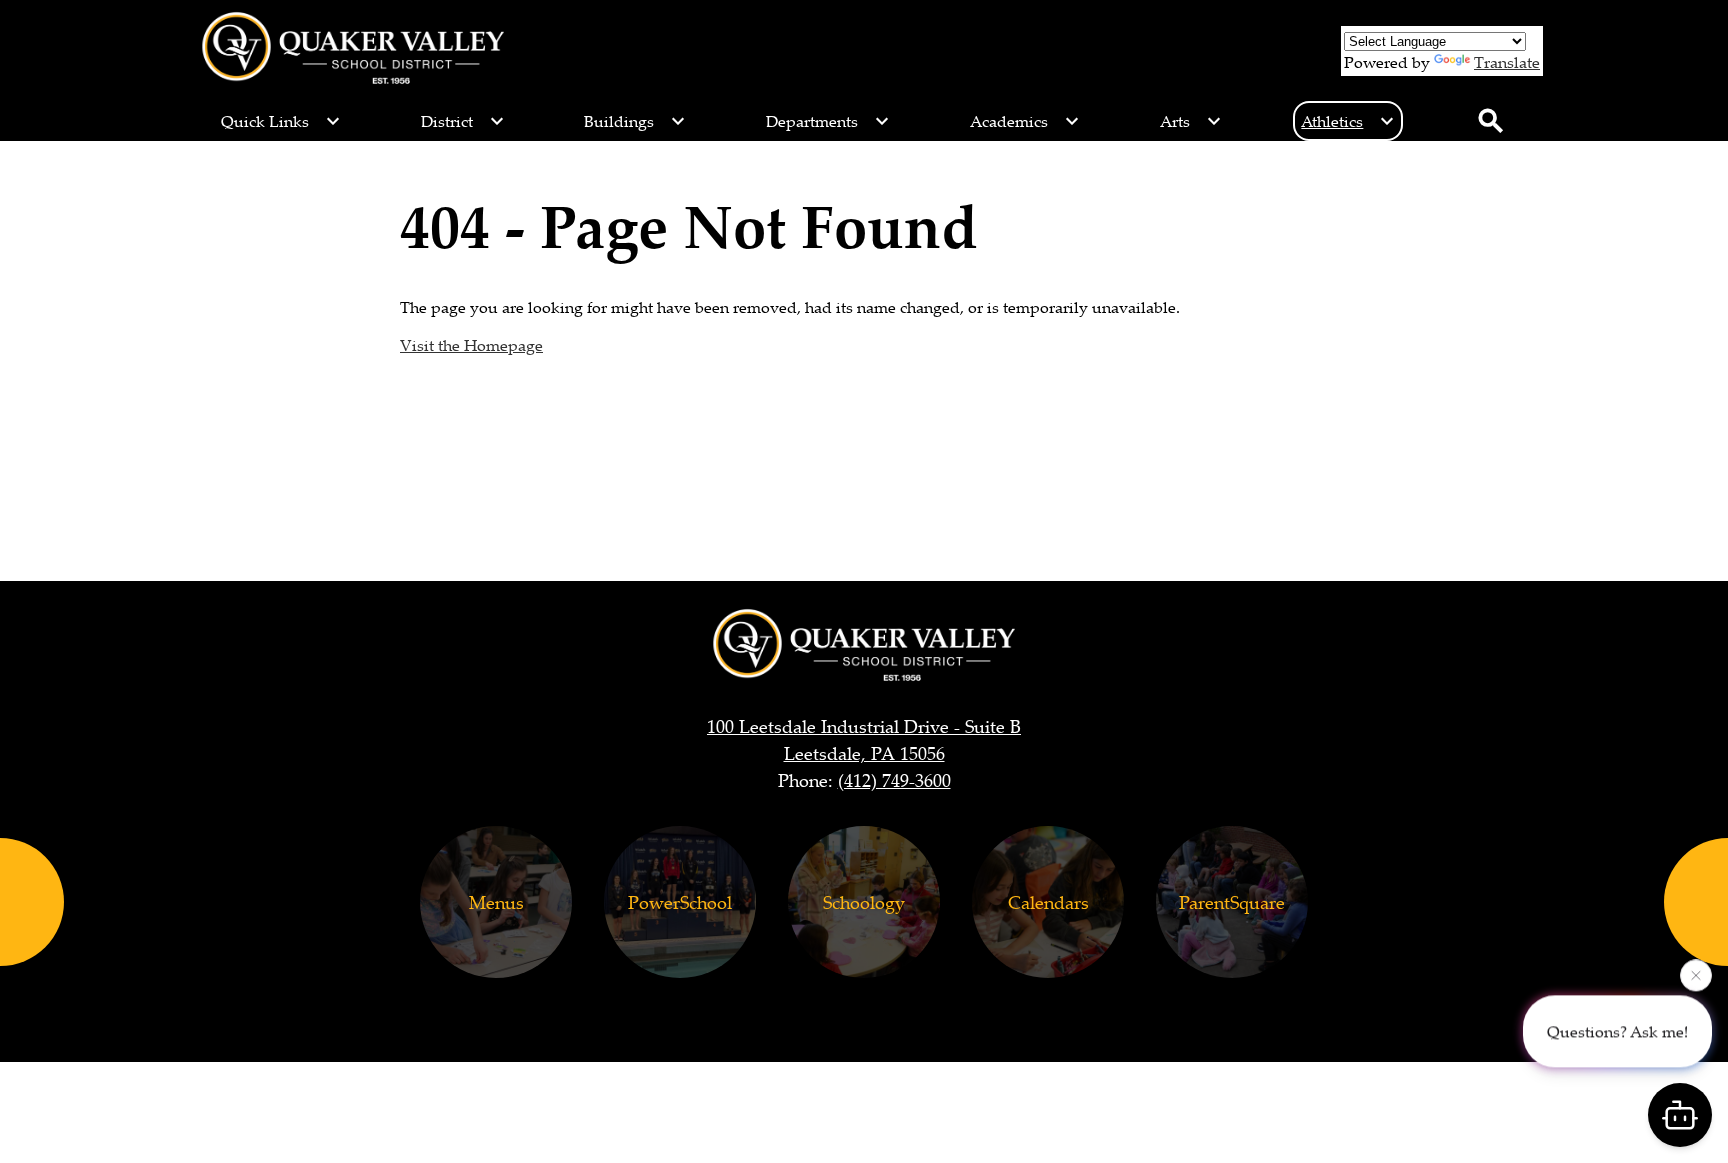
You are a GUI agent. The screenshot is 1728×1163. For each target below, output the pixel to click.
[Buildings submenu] (635, 121)
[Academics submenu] (1025, 121)
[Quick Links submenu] (281, 121)
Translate (1507, 62)
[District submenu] (463, 121)
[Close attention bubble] (1696, 975)
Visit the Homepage (471, 345)
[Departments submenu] (828, 121)
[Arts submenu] (1191, 121)
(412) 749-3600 (894, 780)
